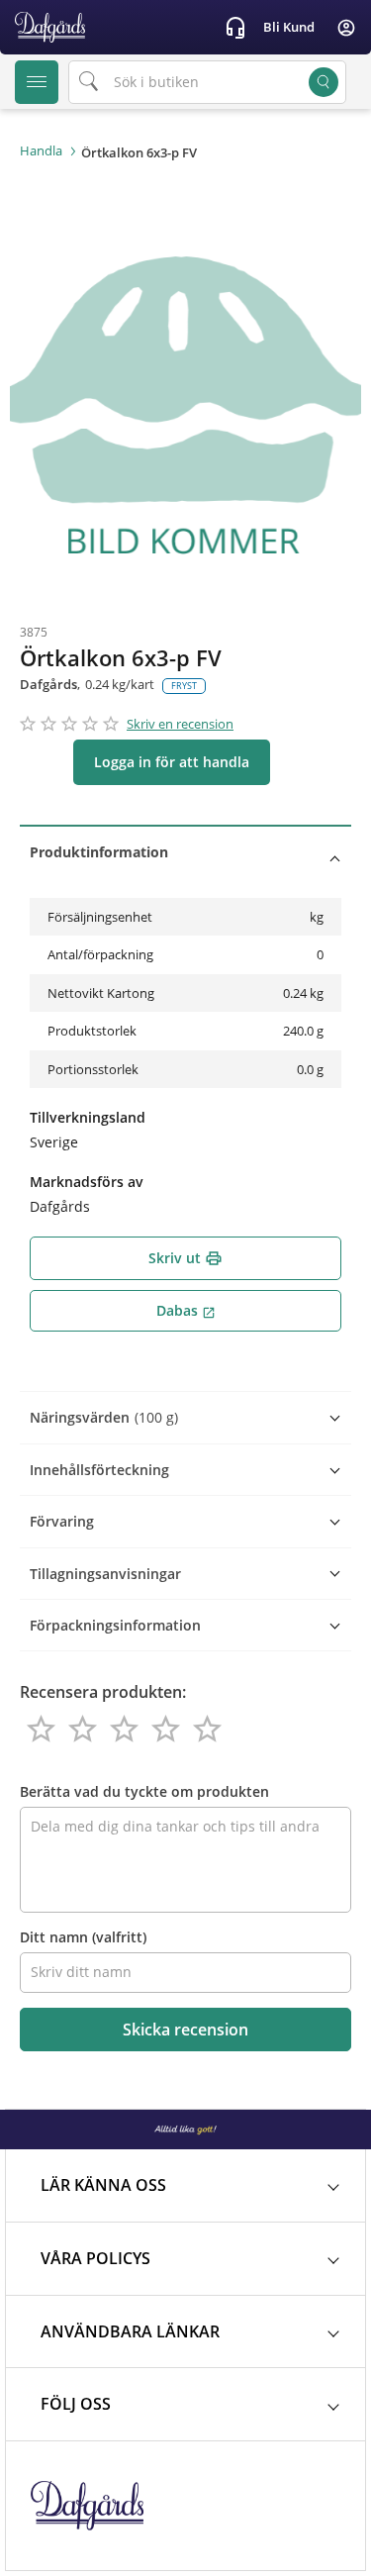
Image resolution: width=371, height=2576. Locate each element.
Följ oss (76, 2404)
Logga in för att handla (172, 762)
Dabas (186, 1310)
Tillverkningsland (88, 1117)
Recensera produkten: (103, 1692)
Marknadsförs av (87, 1182)
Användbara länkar (130, 2331)
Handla (41, 150)
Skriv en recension (180, 724)
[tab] (185, 852)
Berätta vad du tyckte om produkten (144, 1791)
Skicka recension (185, 2030)
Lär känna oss (103, 2185)
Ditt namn (83, 1937)
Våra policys (95, 2258)
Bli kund (289, 27)
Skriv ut (185, 1258)
